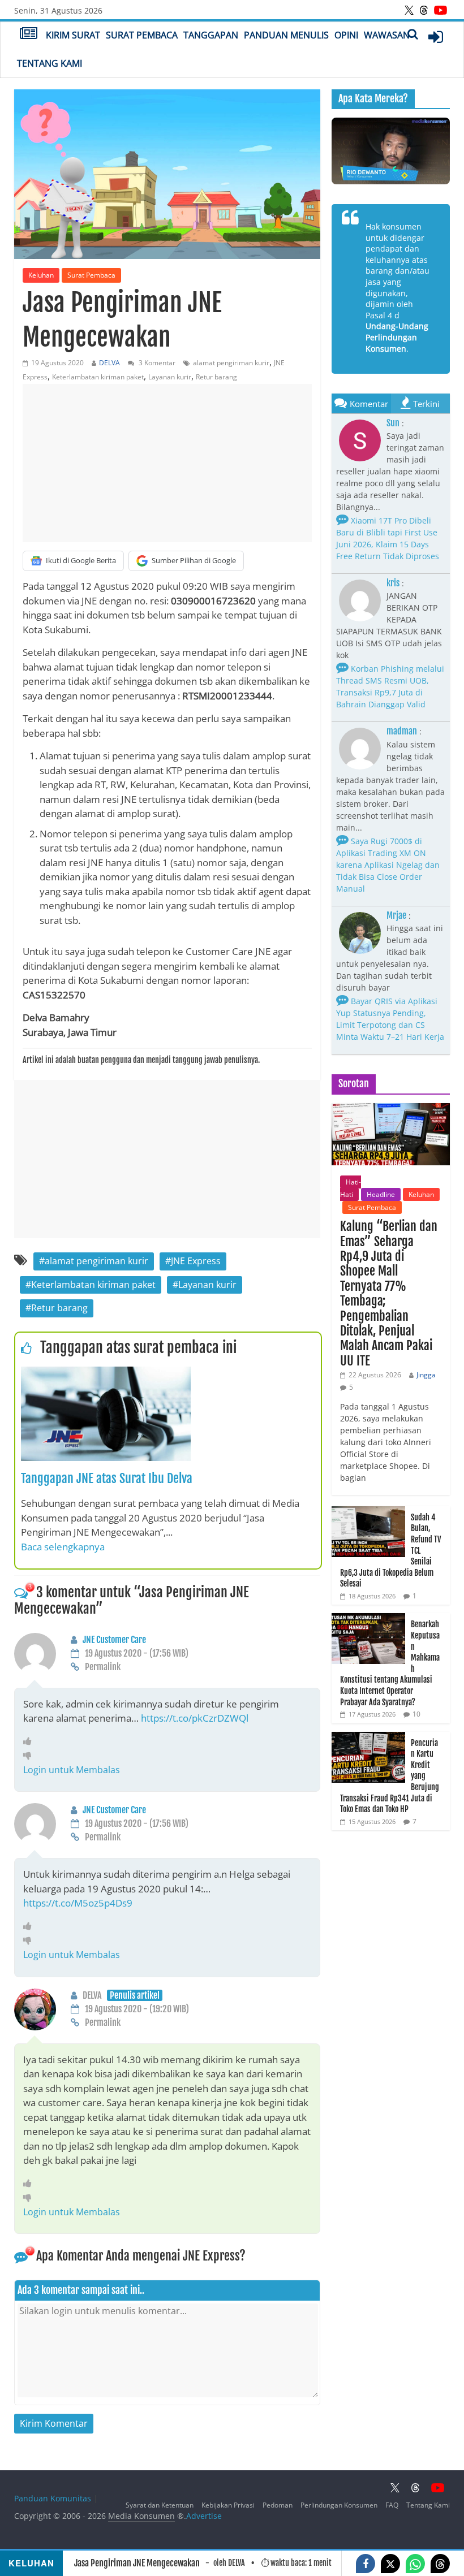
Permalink (103, 1667)
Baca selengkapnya (63, 1547)
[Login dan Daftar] (436, 37)
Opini (346, 35)
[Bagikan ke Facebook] (366, 2564)
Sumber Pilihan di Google (194, 560)
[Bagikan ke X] (390, 2564)
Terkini (426, 404)
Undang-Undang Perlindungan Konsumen (397, 337)
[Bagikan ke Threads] (440, 2564)
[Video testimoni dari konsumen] (391, 151)
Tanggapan (211, 35)
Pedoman (278, 2505)
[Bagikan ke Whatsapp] (415, 2564)
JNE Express (196, 1261)
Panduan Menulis (286, 35)
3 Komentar (156, 363)
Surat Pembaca (142, 35)
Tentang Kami (50, 63)
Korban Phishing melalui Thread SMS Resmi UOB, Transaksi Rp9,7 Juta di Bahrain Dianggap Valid (390, 686)
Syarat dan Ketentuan (160, 2505)
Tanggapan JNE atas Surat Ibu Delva (107, 1478)
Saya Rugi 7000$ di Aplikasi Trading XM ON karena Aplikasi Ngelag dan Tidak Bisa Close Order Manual (388, 865)
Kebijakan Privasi (228, 2505)
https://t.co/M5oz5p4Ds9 (78, 1903)
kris (393, 583)
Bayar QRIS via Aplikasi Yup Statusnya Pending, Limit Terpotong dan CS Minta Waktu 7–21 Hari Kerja (390, 1019)
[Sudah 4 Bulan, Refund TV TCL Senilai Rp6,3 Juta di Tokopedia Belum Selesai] (368, 1512)
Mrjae (396, 915)
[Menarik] (30, 1741)
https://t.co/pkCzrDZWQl (195, 1718)
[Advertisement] (167, 463)
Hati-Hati (351, 1188)
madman (402, 731)
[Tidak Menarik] (30, 1755)
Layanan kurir (170, 377)
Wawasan (387, 35)
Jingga (426, 1375)
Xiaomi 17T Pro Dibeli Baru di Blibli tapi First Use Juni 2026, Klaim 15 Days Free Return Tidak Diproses (388, 538)
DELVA (109, 363)
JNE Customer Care (114, 1640)
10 (416, 1714)
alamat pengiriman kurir (231, 363)
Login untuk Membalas (72, 1770)
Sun (393, 423)
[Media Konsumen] (29, 34)
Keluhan (41, 275)
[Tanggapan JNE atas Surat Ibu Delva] (106, 1373)
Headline (381, 1194)
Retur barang (216, 377)
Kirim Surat (73, 35)
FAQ (392, 2505)
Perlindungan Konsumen (339, 2505)
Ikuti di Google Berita (81, 560)
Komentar (369, 404)
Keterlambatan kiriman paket (98, 377)
